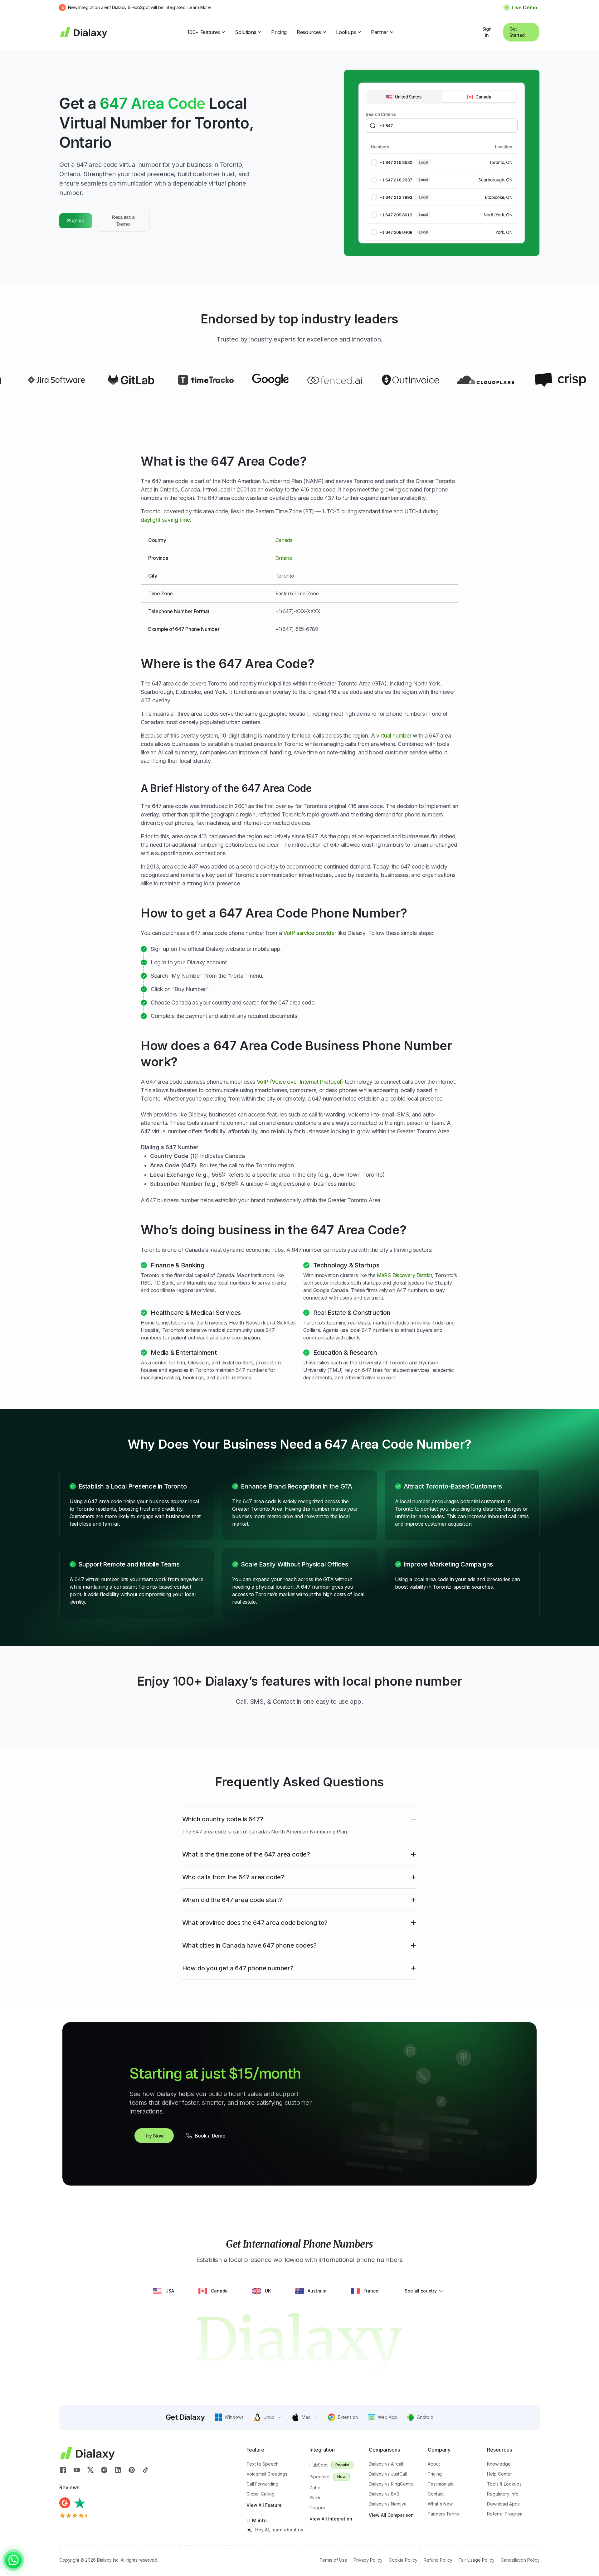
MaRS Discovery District (404, 1275)
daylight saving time (165, 520)
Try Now (154, 2136)
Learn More (199, 7)
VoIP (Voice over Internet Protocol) (300, 1082)
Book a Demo (210, 2136)
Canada (284, 540)
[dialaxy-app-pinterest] (132, 2469)
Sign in (487, 32)
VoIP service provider (310, 933)
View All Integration (331, 2519)
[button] (229, 2417)
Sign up (76, 221)
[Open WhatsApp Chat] (13, 2560)
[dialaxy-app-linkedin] (118, 2469)
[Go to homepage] (83, 32)
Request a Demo (123, 221)
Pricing (279, 32)
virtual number (394, 736)
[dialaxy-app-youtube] (77, 2469)
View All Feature (264, 2505)
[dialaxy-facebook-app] (63, 2469)
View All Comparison (391, 2515)
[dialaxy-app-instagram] (104, 2469)
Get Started (517, 32)
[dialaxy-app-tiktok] (145, 2469)
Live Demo (524, 7)
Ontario (284, 558)
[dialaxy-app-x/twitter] (90, 2469)
